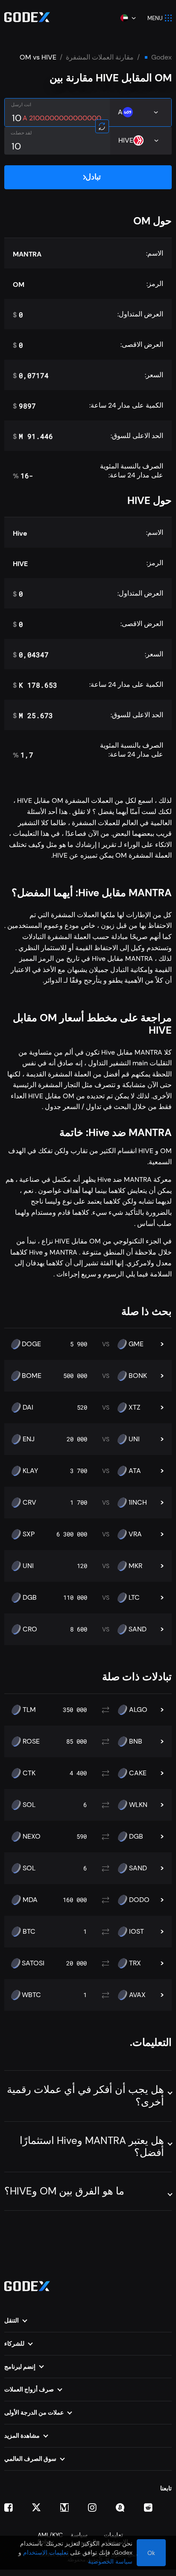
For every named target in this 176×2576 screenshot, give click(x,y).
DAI (28, 1407)
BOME (32, 1376)
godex (161, 57)
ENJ (29, 1439)
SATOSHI (35, 1963)
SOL (29, 1805)
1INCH (138, 1503)
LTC (134, 1598)
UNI (134, 1439)
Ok (151, 2553)
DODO (139, 1900)
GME (136, 1344)
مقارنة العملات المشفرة (100, 57)
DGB (30, 1598)
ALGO (138, 1710)
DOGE (31, 1344)
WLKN (138, 1805)
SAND (138, 1629)
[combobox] (128, 18)
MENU (155, 18)
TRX (135, 1963)
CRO (30, 1629)
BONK (138, 1376)
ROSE (31, 1741)
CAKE (138, 1773)
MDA (30, 1900)
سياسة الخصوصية (110, 2561)
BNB (136, 1741)
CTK (29, 1773)
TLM (29, 1710)
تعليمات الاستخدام (46, 2552)
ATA (135, 1471)
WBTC (31, 1995)
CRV (29, 1503)
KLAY (30, 1471)
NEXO (32, 1837)
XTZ (135, 1407)
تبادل (93, 177)
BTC (29, 1932)
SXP (29, 1534)
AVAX (137, 1995)
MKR (135, 1566)
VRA (135, 1534)
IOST (136, 1932)
